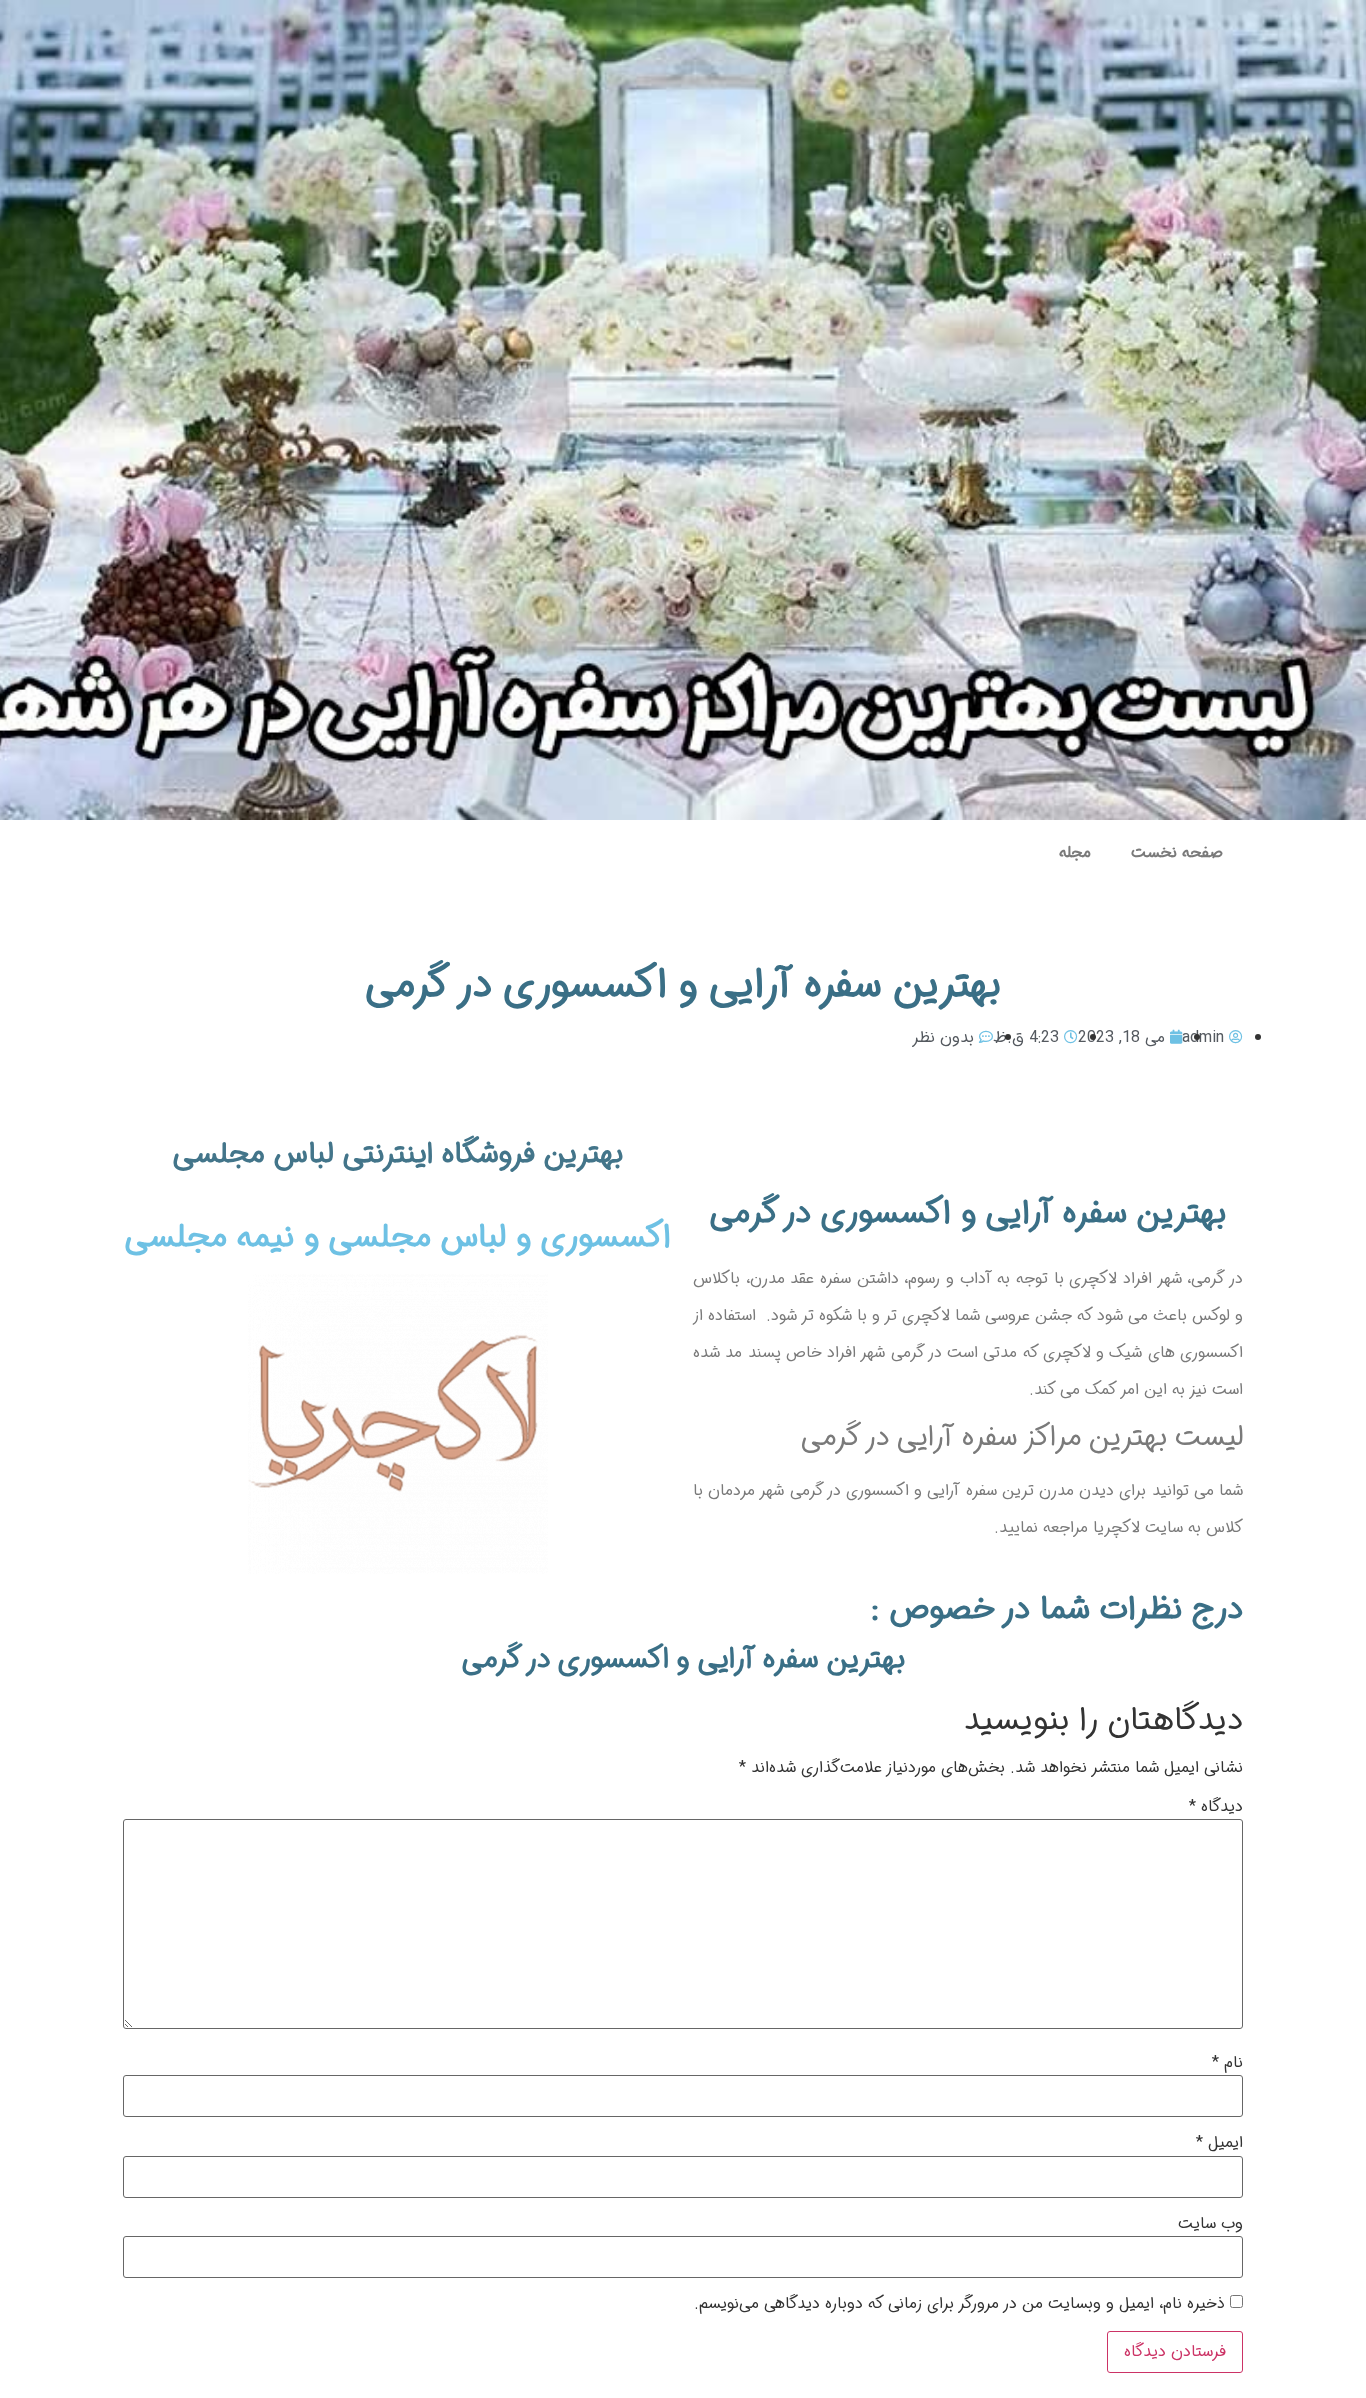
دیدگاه (1216, 1807)
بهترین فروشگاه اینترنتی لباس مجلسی (398, 1154)
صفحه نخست (1177, 852)
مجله (1075, 852)
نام (1227, 2063)
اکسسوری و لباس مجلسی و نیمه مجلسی (398, 1238)
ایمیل (1219, 2143)
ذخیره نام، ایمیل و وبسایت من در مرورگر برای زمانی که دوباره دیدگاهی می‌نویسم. (959, 2304)
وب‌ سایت (1210, 2224)
